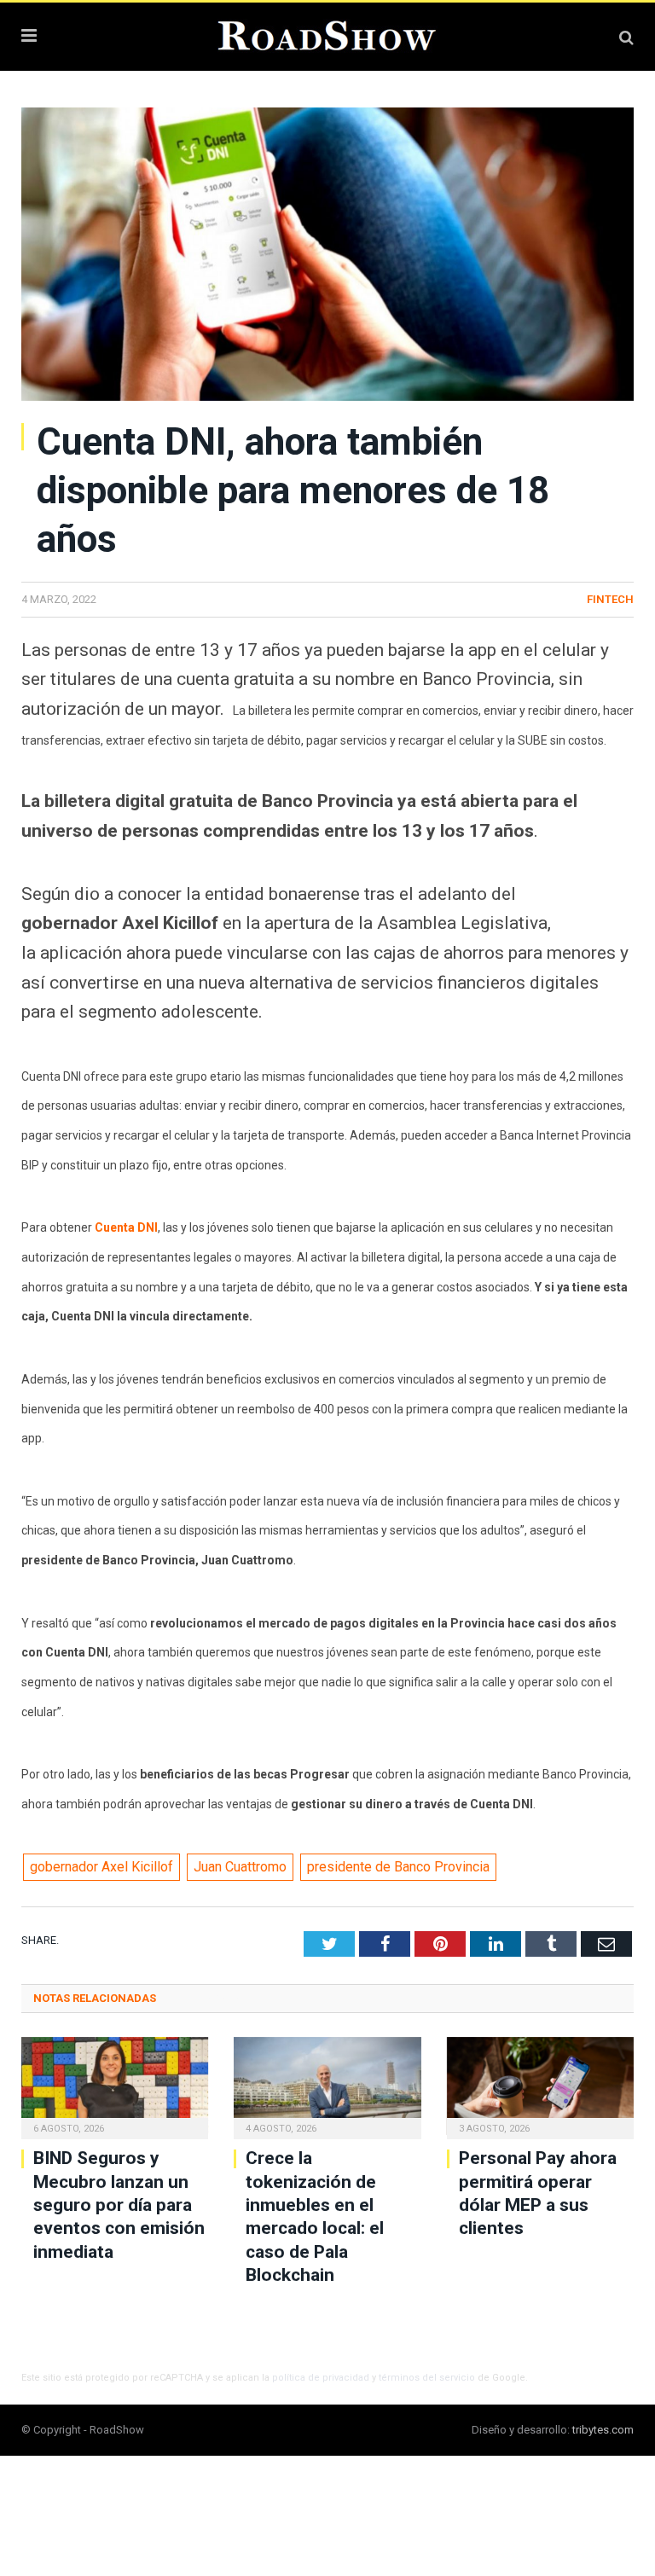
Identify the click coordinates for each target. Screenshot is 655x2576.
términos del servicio (427, 2378)
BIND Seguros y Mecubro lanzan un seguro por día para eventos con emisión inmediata (119, 2205)
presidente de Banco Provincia (398, 1867)
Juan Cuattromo (240, 1867)
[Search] (626, 37)
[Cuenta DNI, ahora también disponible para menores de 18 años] (327, 257)
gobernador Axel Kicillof (101, 1867)
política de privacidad (321, 2378)
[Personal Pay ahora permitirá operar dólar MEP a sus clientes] (540, 2086)
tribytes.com (603, 2430)
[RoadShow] (327, 34)
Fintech (610, 599)
